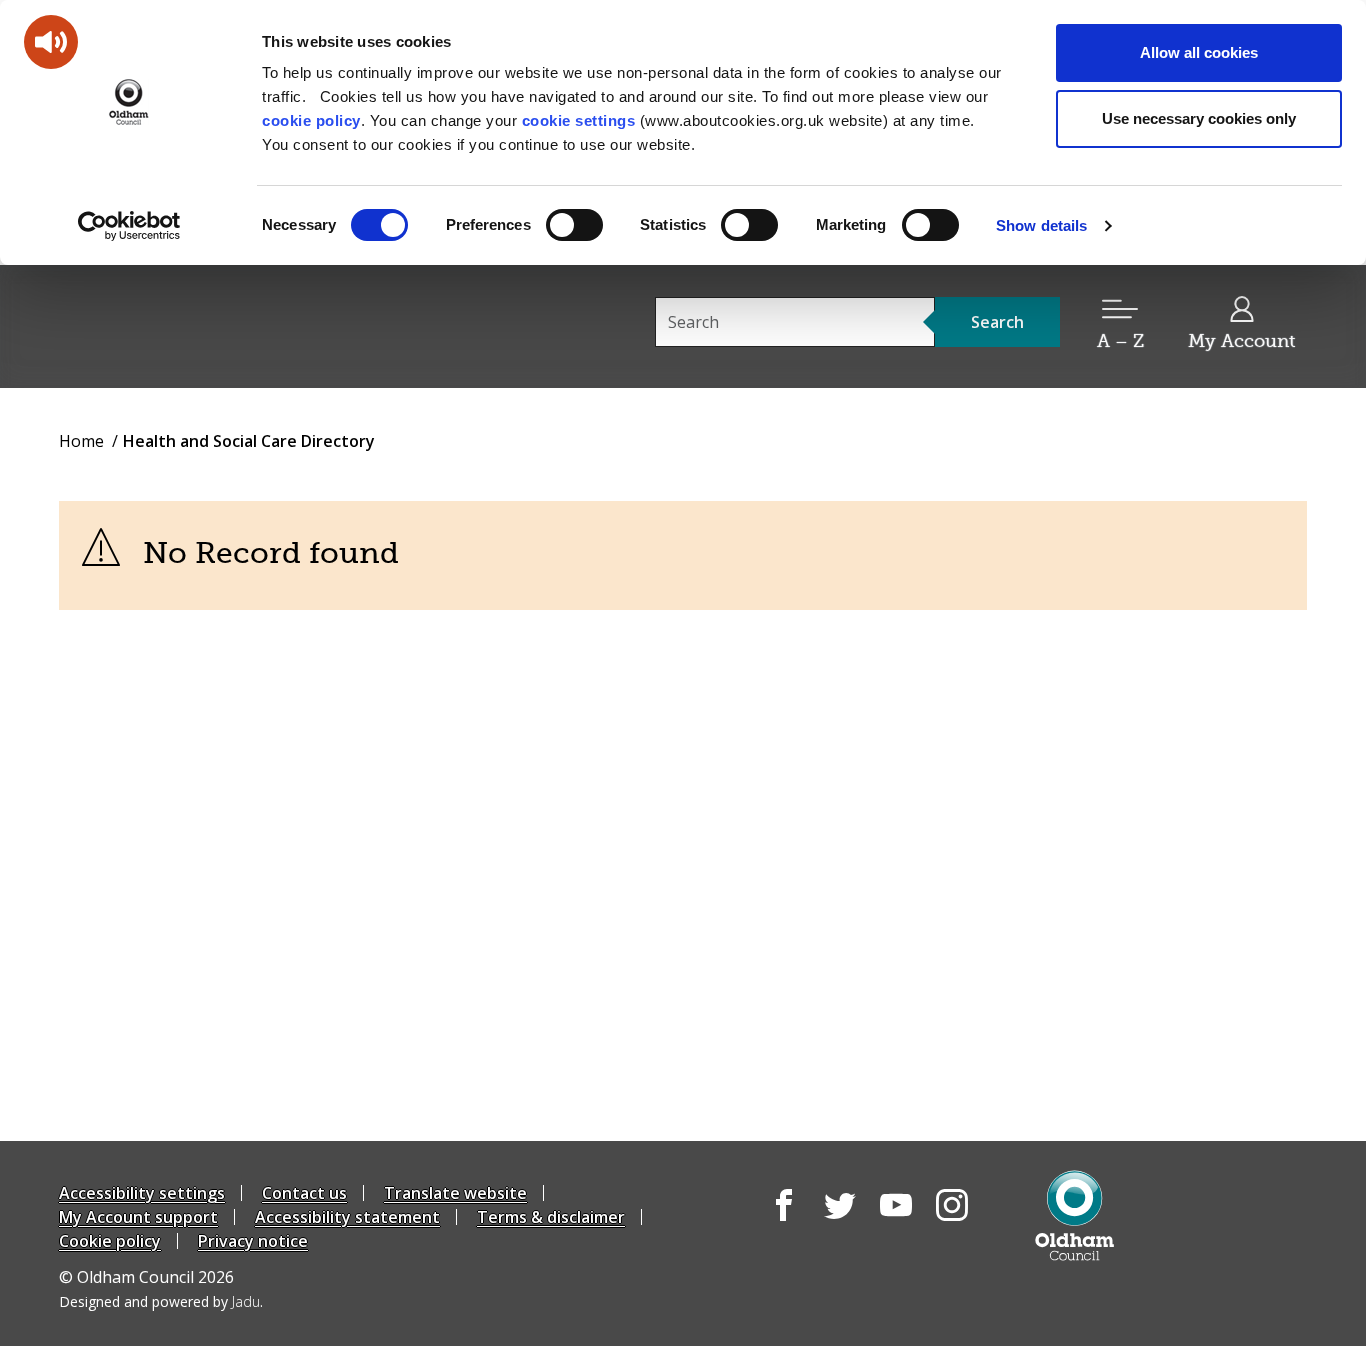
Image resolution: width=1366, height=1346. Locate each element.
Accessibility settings (142, 1193)
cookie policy (311, 120)
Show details (1041, 225)
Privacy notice (253, 1241)
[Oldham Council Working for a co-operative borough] (239, 325)
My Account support (138, 1217)
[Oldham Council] (1074, 1215)
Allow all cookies (1199, 52)
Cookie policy (110, 1241)
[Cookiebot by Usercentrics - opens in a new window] (129, 226)
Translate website (455, 1193)
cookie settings (579, 120)
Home (81, 441)
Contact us (304, 1193)
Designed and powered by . (161, 1301)
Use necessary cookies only (1199, 118)
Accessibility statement (347, 1217)
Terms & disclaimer (551, 1217)
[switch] (574, 225)
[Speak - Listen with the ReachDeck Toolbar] (51, 42)
